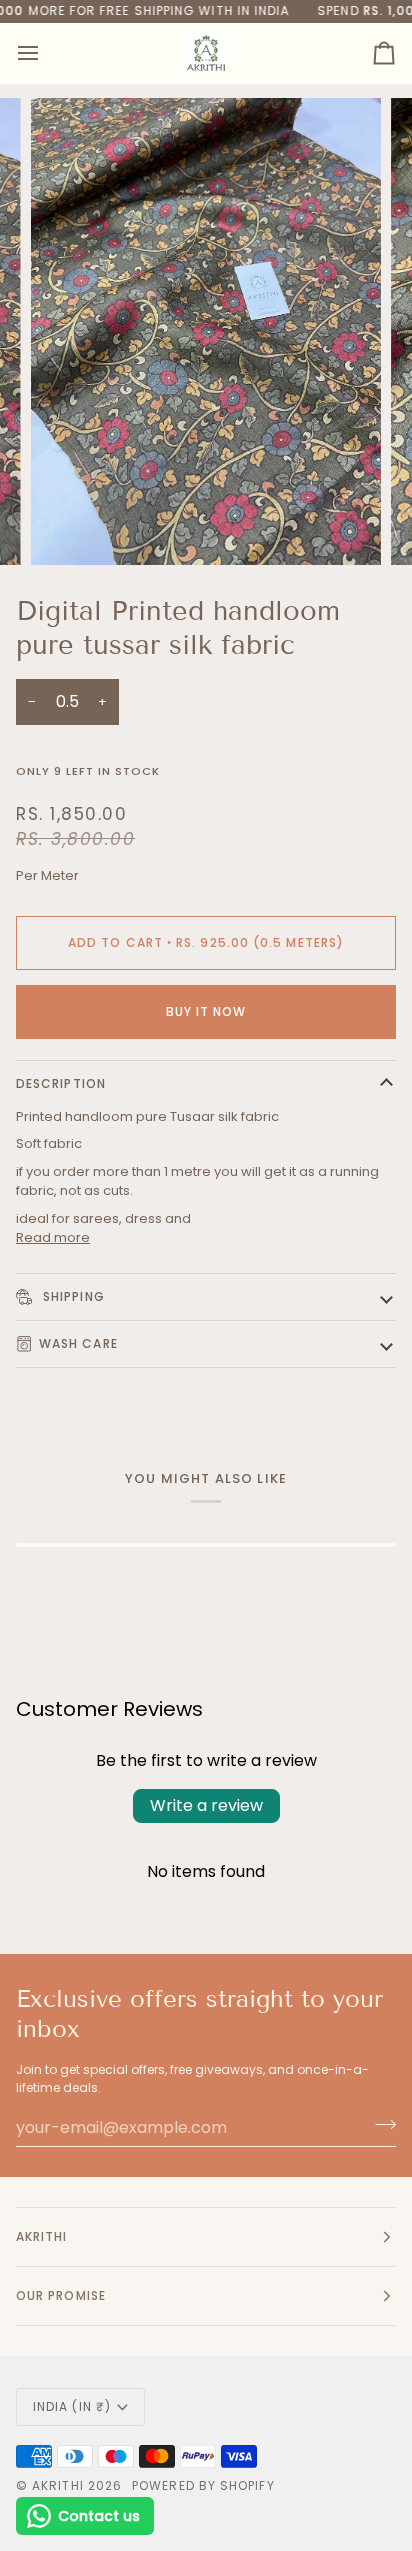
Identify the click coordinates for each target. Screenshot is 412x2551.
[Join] (379, 2125)
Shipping (72, 1296)
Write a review (206, 1805)
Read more (53, 1237)
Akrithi (58, 2485)
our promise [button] (61, 2295)
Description (61, 1083)
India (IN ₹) (72, 2406)
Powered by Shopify (203, 2485)
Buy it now (206, 1011)
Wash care (78, 1343)
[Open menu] (46, 53)
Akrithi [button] (42, 2236)
